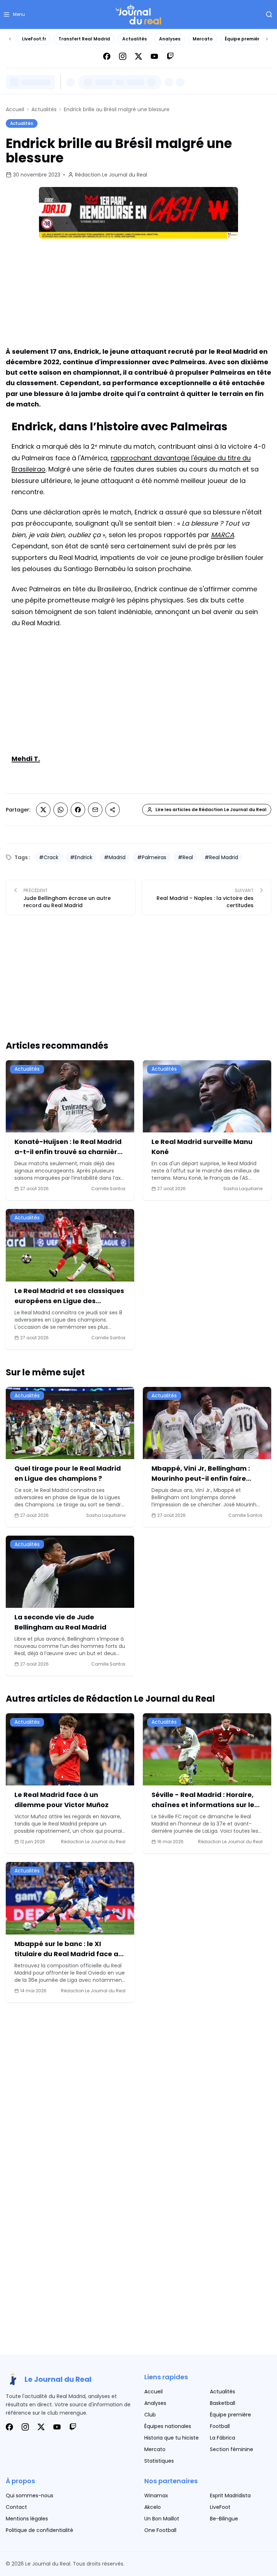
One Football (160, 2530)
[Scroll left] (10, 39)
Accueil (15, 109)
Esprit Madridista (230, 2495)
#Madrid (115, 857)
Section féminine (232, 2449)
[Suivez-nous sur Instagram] (123, 56)
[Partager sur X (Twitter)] (43, 810)
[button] (14, 14)
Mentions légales (27, 2519)
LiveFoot (220, 2507)
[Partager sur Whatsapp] (61, 810)
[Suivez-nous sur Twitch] (170, 56)
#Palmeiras (152, 857)
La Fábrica (223, 2438)
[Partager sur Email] (95, 810)
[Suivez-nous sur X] (138, 56)
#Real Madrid (221, 857)
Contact (16, 2507)
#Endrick (81, 857)
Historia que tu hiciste (172, 2438)
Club (150, 2415)
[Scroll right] (267, 39)
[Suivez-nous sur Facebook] (107, 56)
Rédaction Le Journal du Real (111, 175)
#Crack (49, 857)
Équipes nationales (168, 2426)
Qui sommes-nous (30, 2495)
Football (220, 2426)
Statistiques (159, 2461)
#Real (185, 857)
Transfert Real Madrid (84, 39)
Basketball (223, 2403)
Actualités (135, 39)
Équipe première (243, 39)
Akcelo (153, 2507)
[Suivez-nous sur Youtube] (154, 56)
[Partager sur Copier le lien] (113, 810)
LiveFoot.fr (34, 39)
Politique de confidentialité (39, 2530)
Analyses (170, 39)
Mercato (203, 39)
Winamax (156, 2495)
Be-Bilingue (224, 2519)
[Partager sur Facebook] (78, 810)
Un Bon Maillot (162, 2519)
